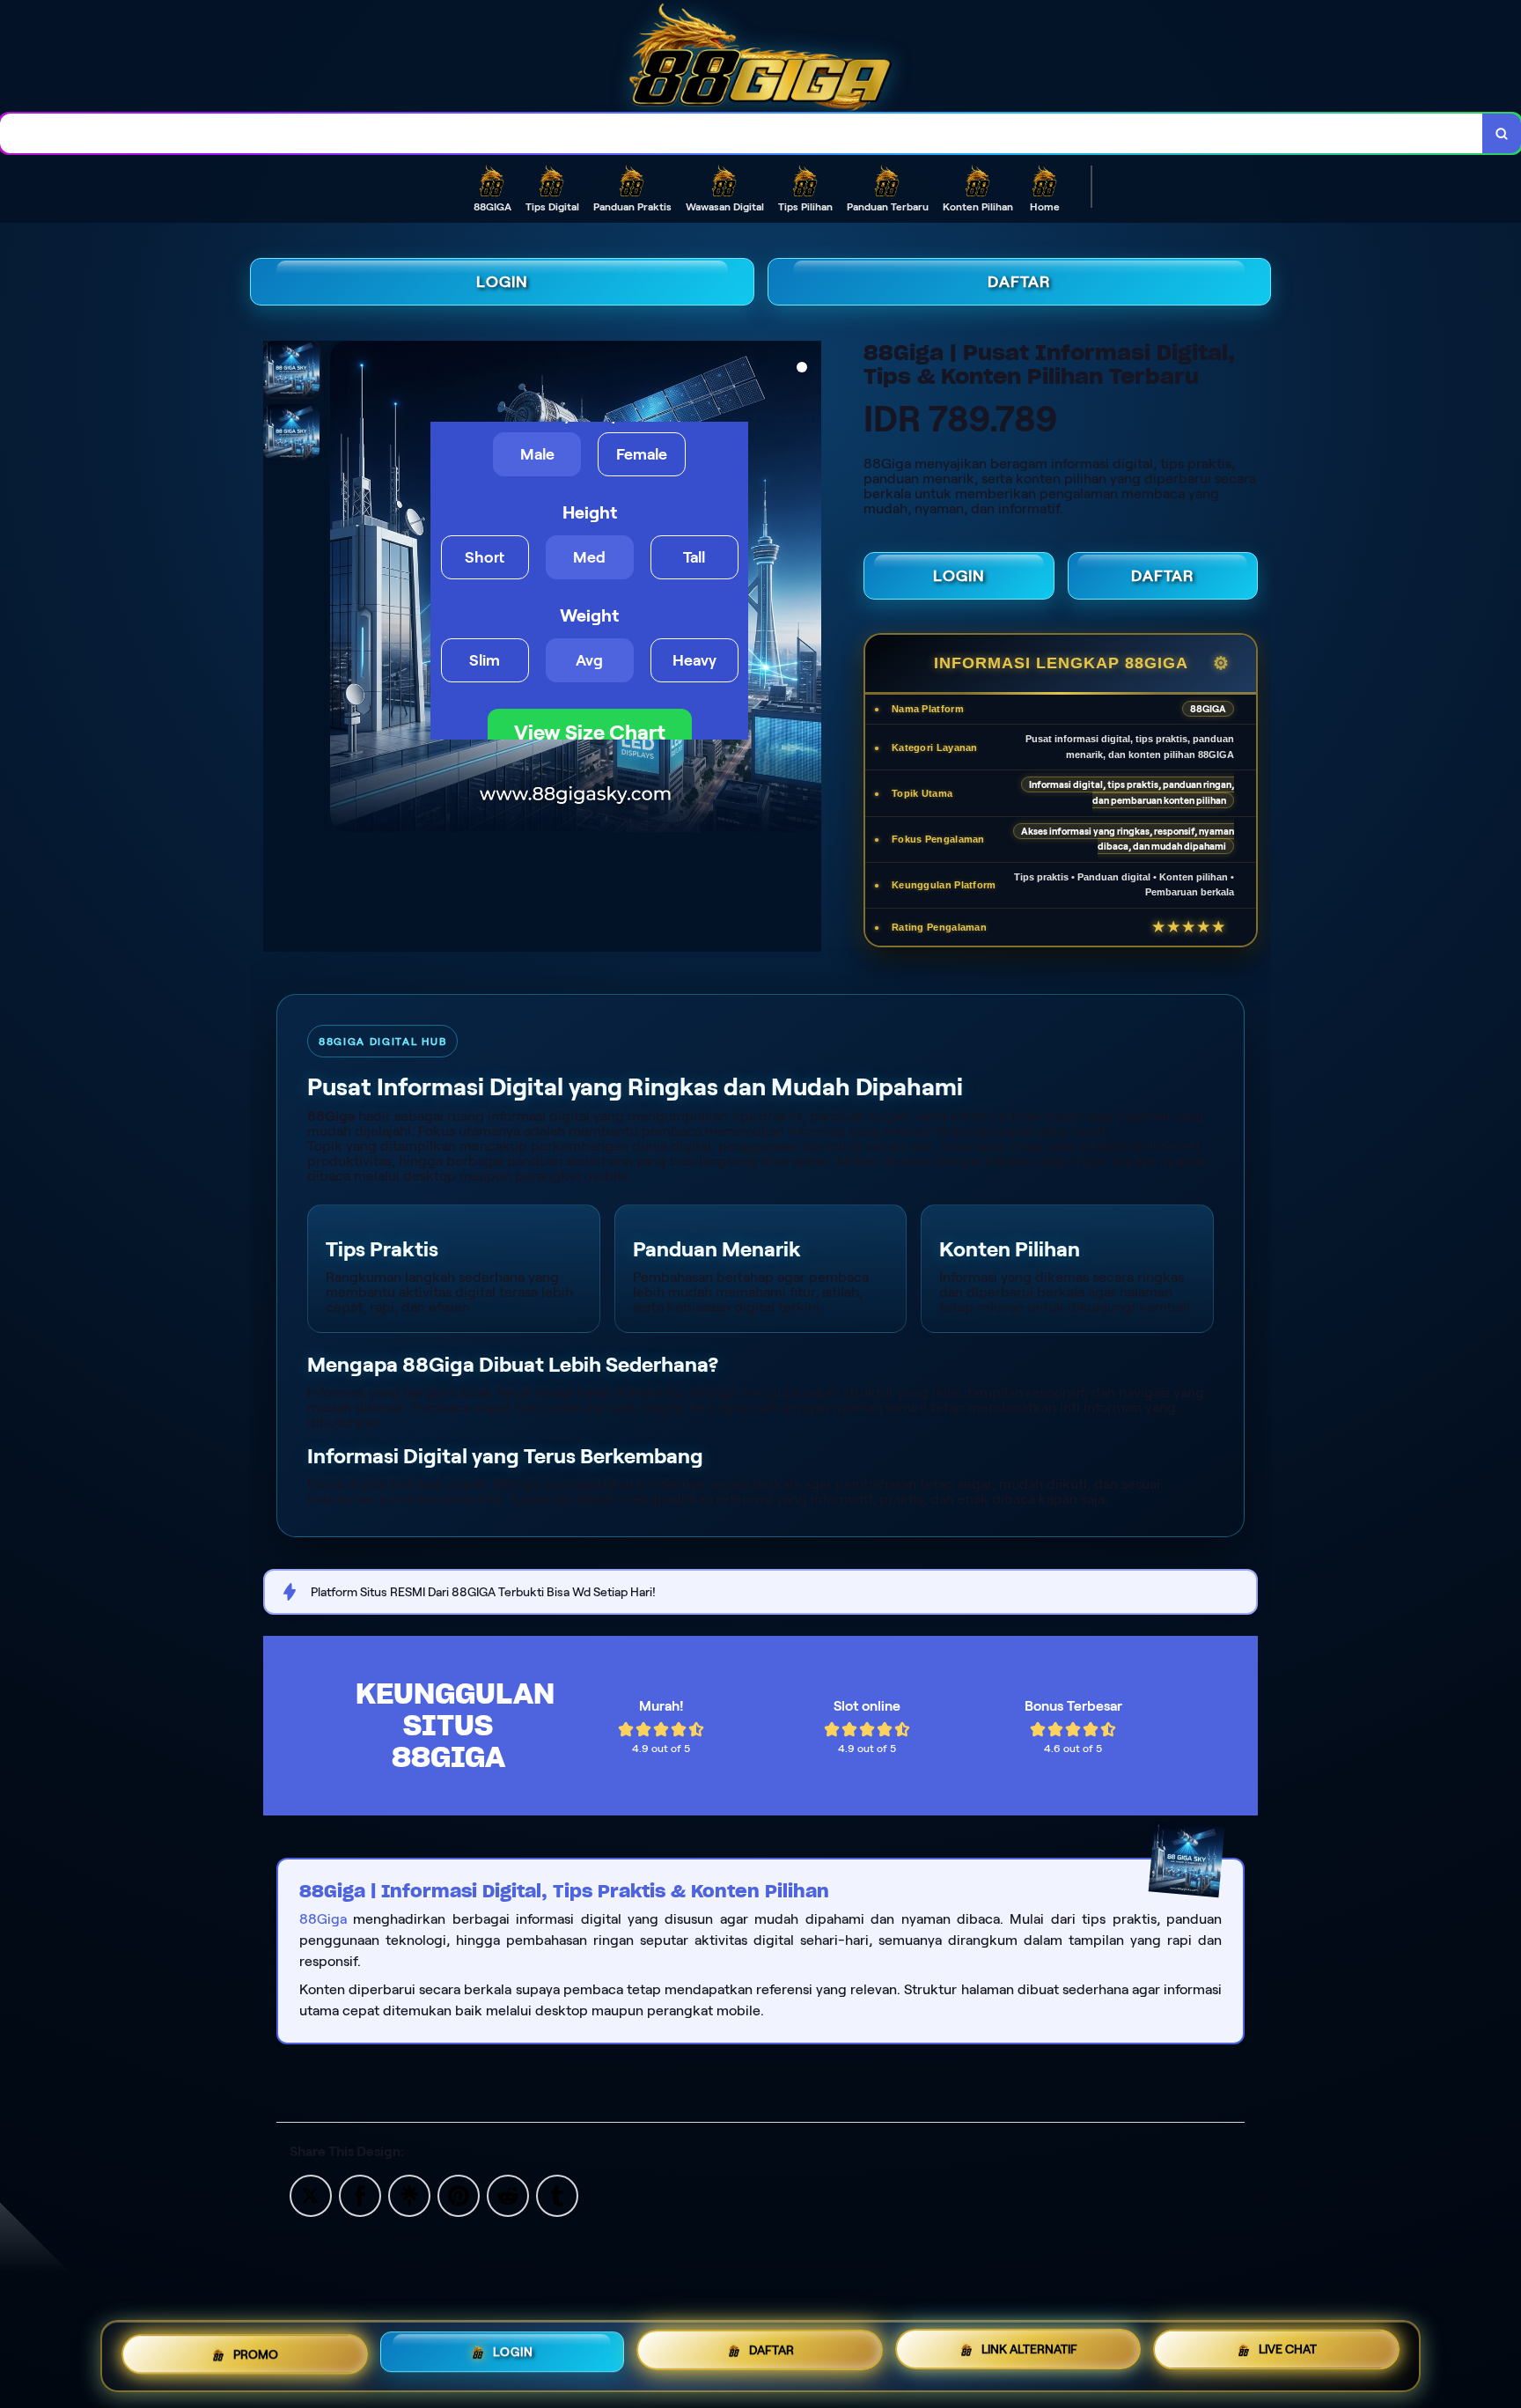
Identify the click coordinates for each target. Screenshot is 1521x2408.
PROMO (256, 2356)
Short (485, 557)
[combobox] (742, 133)
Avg (589, 660)
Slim (485, 660)
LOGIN (502, 282)
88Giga (323, 1919)
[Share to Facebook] (360, 2194)
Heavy (694, 660)
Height (590, 512)
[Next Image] (807, 589)
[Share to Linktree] (409, 2194)
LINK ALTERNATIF (1029, 2353)
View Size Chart (590, 732)
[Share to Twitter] (311, 2194)
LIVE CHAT (1288, 2351)
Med (589, 557)
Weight (589, 615)
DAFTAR (1019, 282)
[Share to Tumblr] (557, 2194)
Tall (694, 557)
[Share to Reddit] (508, 2194)
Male (537, 454)
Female (642, 454)
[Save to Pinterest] (459, 2194)
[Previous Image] (344, 589)
